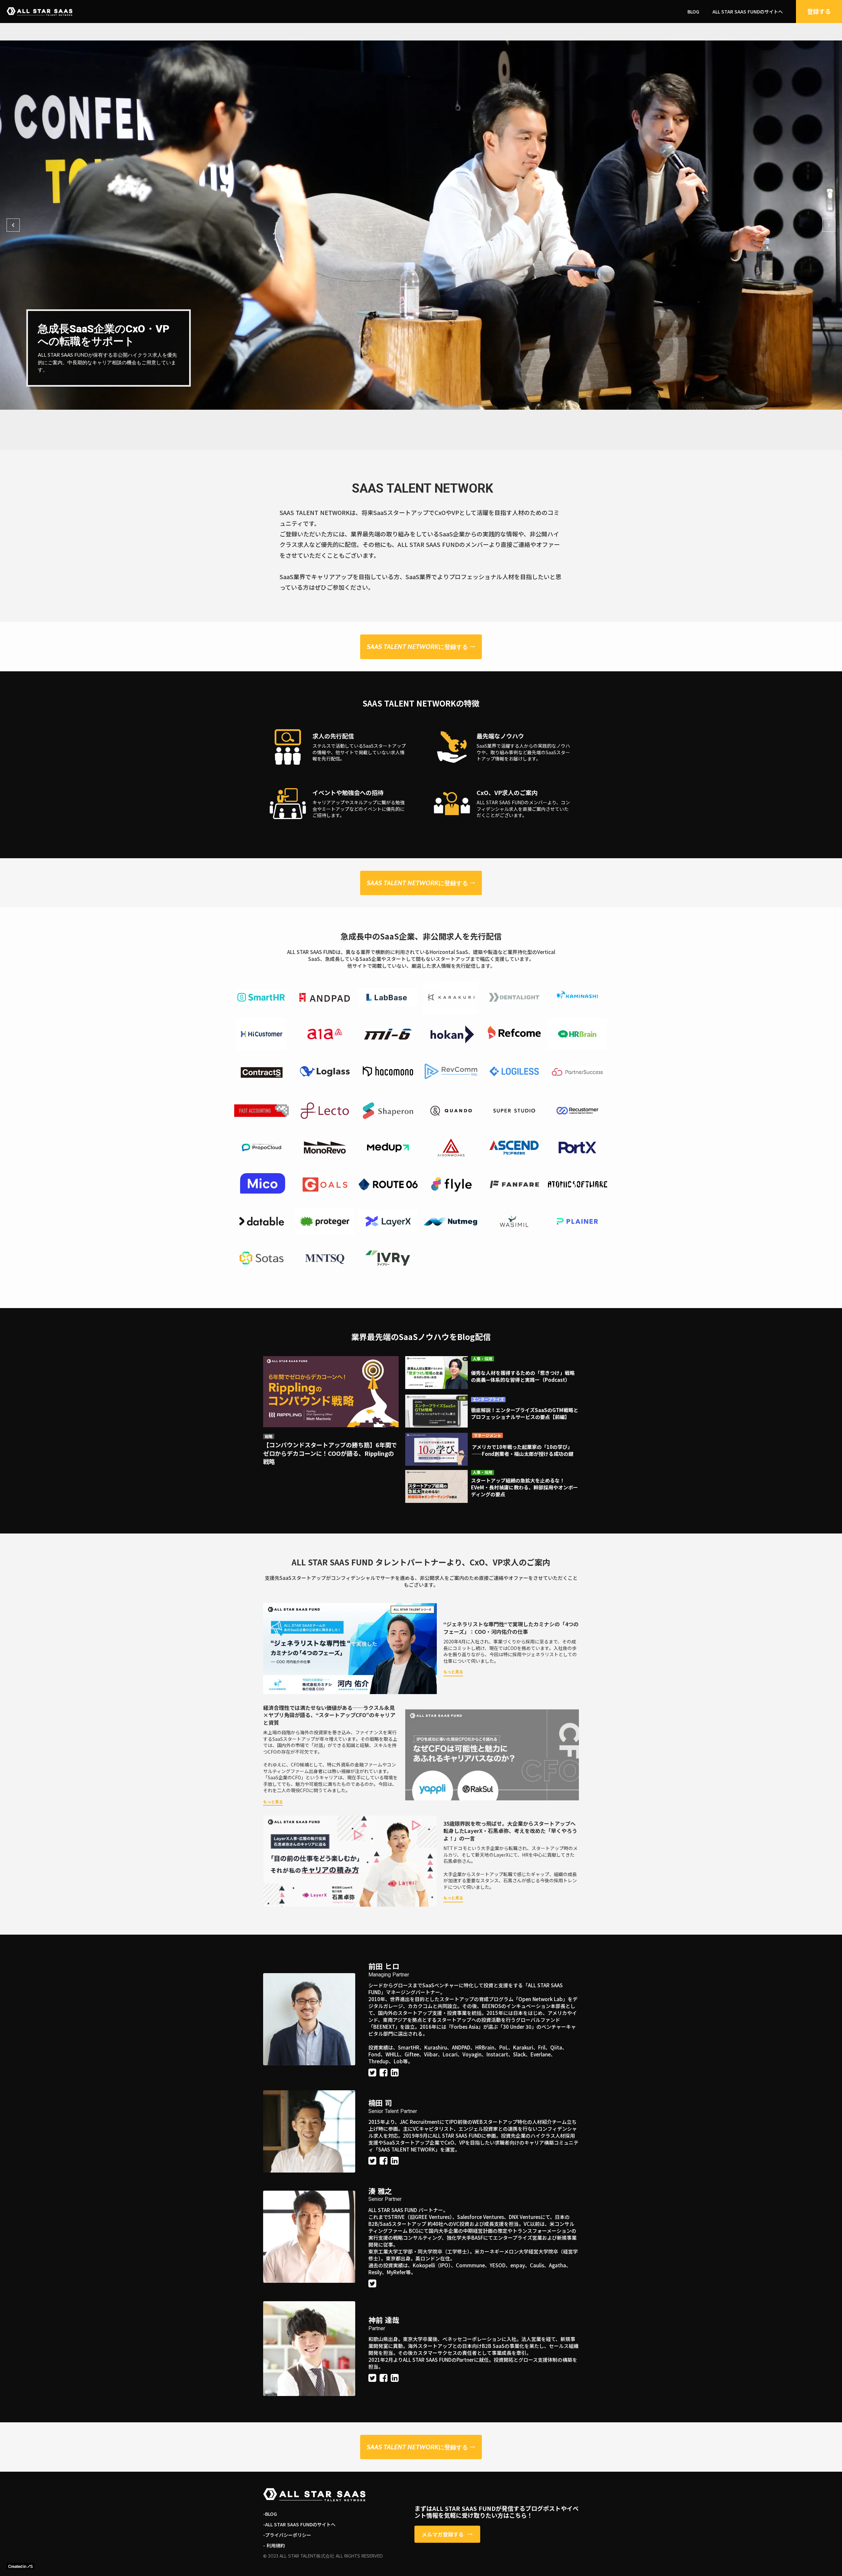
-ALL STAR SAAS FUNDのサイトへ (299, 2524)
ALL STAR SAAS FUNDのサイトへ (748, 12)
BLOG (693, 12)
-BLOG (270, 2514)
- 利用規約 (274, 2546)
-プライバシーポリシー (287, 2535)
